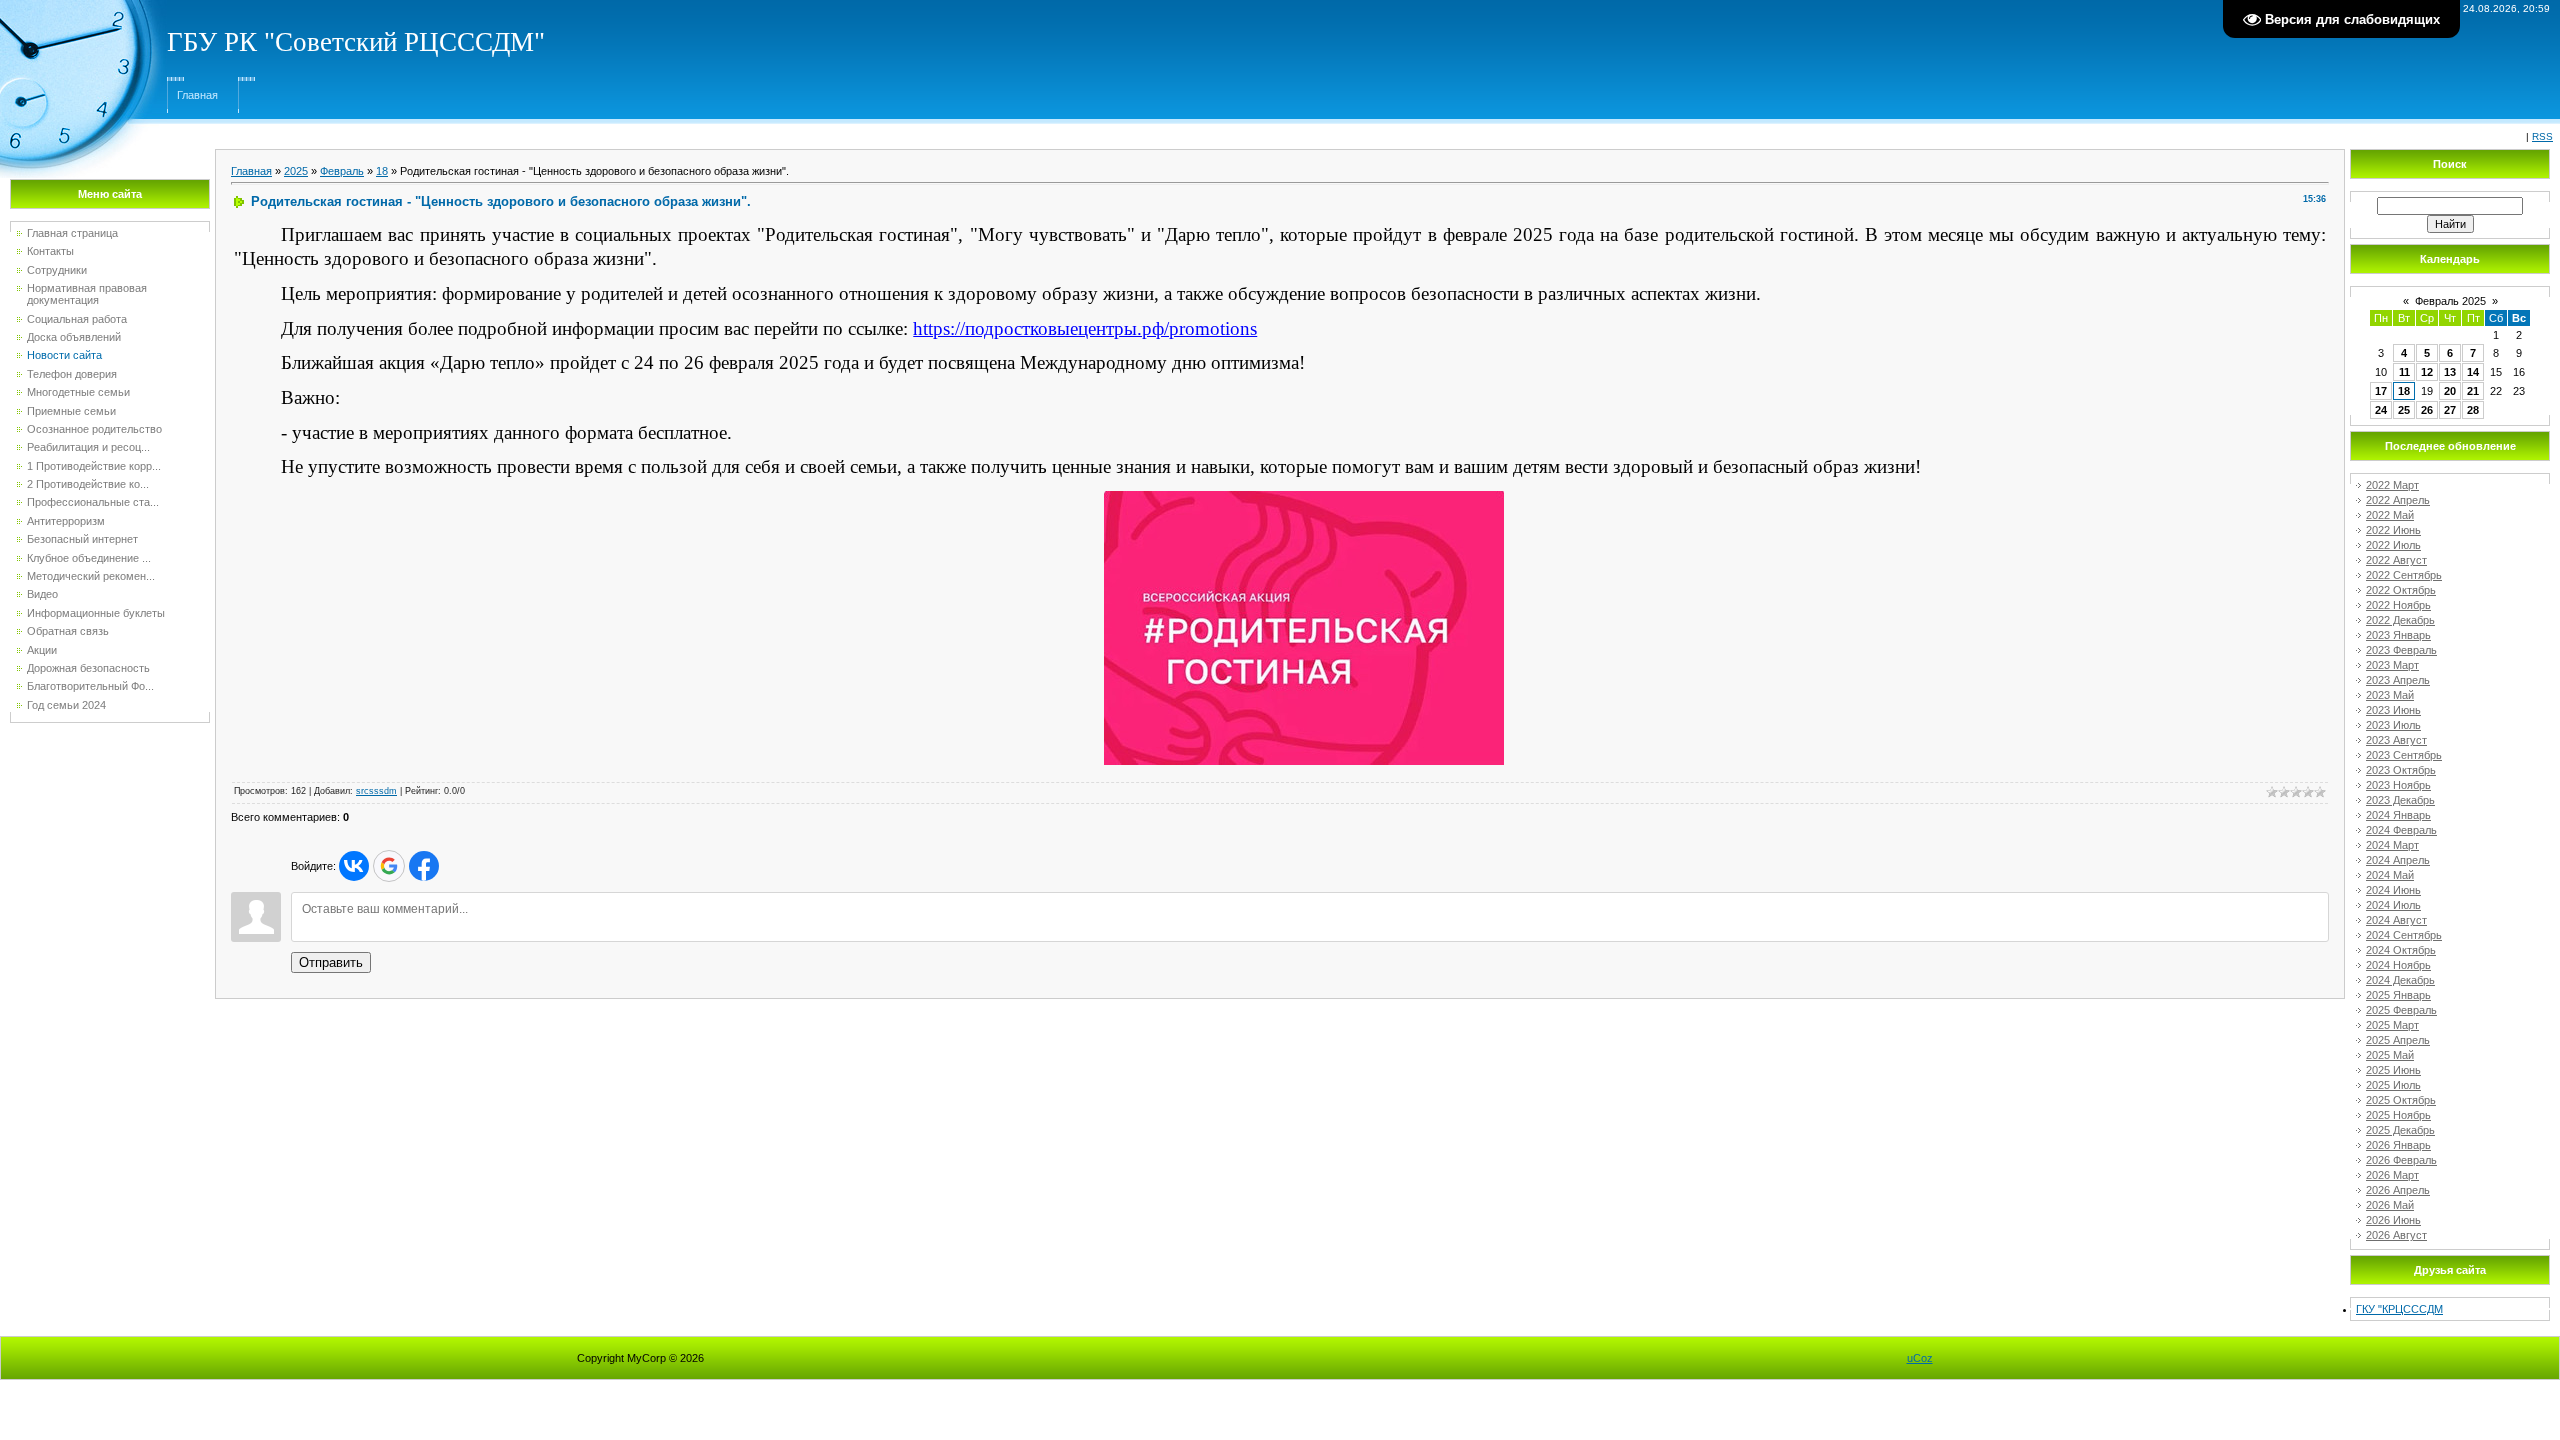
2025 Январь (2398, 995)
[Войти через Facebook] (424, 866)
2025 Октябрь (2401, 1100)
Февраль (342, 171)
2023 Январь (2398, 635)
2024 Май (2390, 875)
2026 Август (2396, 1235)
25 (2404, 410)
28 (2473, 410)
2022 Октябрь (2401, 590)
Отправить (331, 962)
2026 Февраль (2401, 1160)
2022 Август (2396, 560)
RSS (2542, 136)
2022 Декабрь (2400, 620)
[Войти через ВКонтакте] (354, 866)
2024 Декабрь (2400, 980)
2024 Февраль (2401, 830)
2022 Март (2392, 485)
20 (2450, 391)
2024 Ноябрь (2398, 965)
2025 (296, 171)
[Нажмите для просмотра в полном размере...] (1304, 497)
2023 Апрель (2398, 680)
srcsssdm (376, 791)
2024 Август (2396, 920)
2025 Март (2392, 1025)
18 (382, 171)
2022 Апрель (2398, 500)
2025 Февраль (2401, 1010)
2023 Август (2396, 740)
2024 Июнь (2393, 890)
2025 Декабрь (2400, 1130)
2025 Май (2390, 1055)
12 (2427, 372)
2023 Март (2392, 665)
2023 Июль (2393, 725)
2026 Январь (2398, 1145)
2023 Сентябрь (2404, 755)
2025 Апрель (2398, 1040)
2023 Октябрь (2401, 770)
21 (2473, 391)
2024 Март (2392, 845)
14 (2473, 372)
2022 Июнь (2393, 530)
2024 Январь (2398, 815)
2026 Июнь (2393, 1220)
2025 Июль (2393, 1085)
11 (2404, 372)
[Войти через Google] (389, 866)
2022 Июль (2393, 545)
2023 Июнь (2393, 710)
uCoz (1920, 1358)
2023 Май (2390, 695)
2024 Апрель (2398, 860)
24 (2381, 410)
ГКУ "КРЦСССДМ (2399, 1309)
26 (2427, 410)
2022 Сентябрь (2404, 575)
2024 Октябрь (2401, 950)
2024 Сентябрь (2404, 935)
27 (2450, 410)
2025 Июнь (2393, 1070)
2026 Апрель (2398, 1190)
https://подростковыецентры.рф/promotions (1085, 328)
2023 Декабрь (2400, 800)
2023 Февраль (2401, 650)
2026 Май (2390, 1205)
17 (2381, 391)
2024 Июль (2393, 905)
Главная (197, 95)
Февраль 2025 (2450, 301)
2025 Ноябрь (2398, 1115)
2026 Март (2392, 1175)
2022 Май (2390, 515)
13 (2450, 372)
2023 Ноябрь (2398, 785)
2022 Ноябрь (2398, 605)
